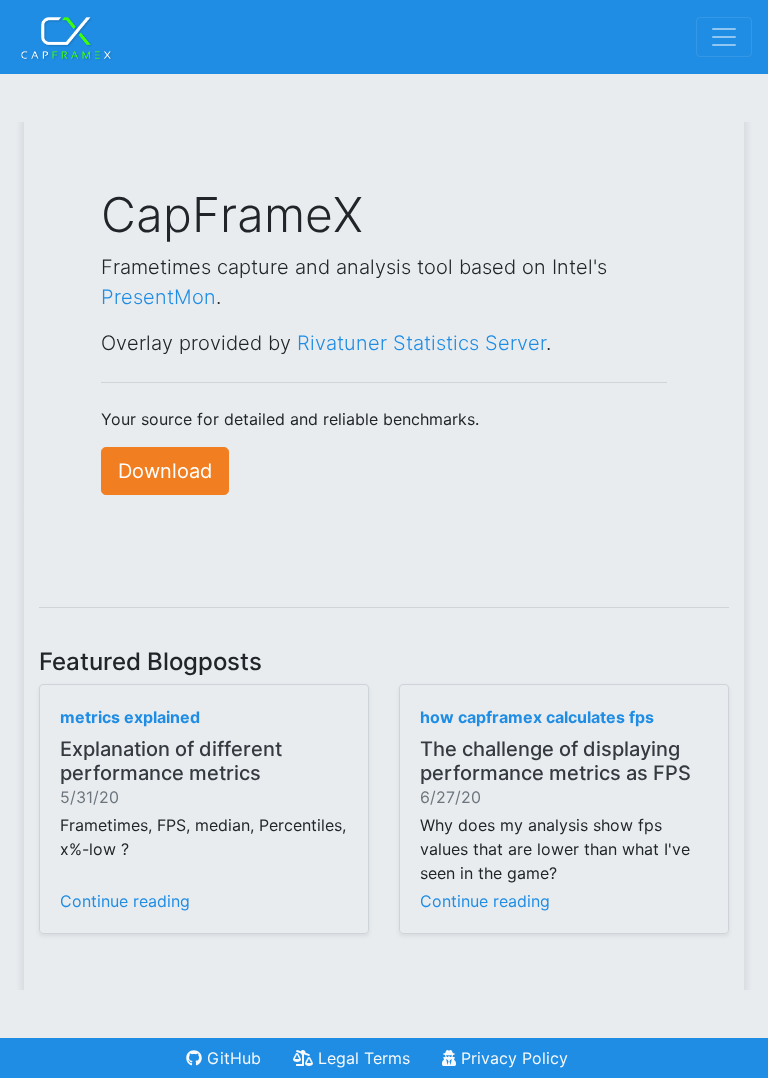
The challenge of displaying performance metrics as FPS (555, 761)
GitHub (231, 1058)
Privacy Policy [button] (512, 1058)
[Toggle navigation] (724, 37)
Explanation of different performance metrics (171, 761)
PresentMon (158, 297)
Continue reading (125, 901)
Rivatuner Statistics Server (421, 343)
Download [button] (165, 471)
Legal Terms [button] (361, 1058)
